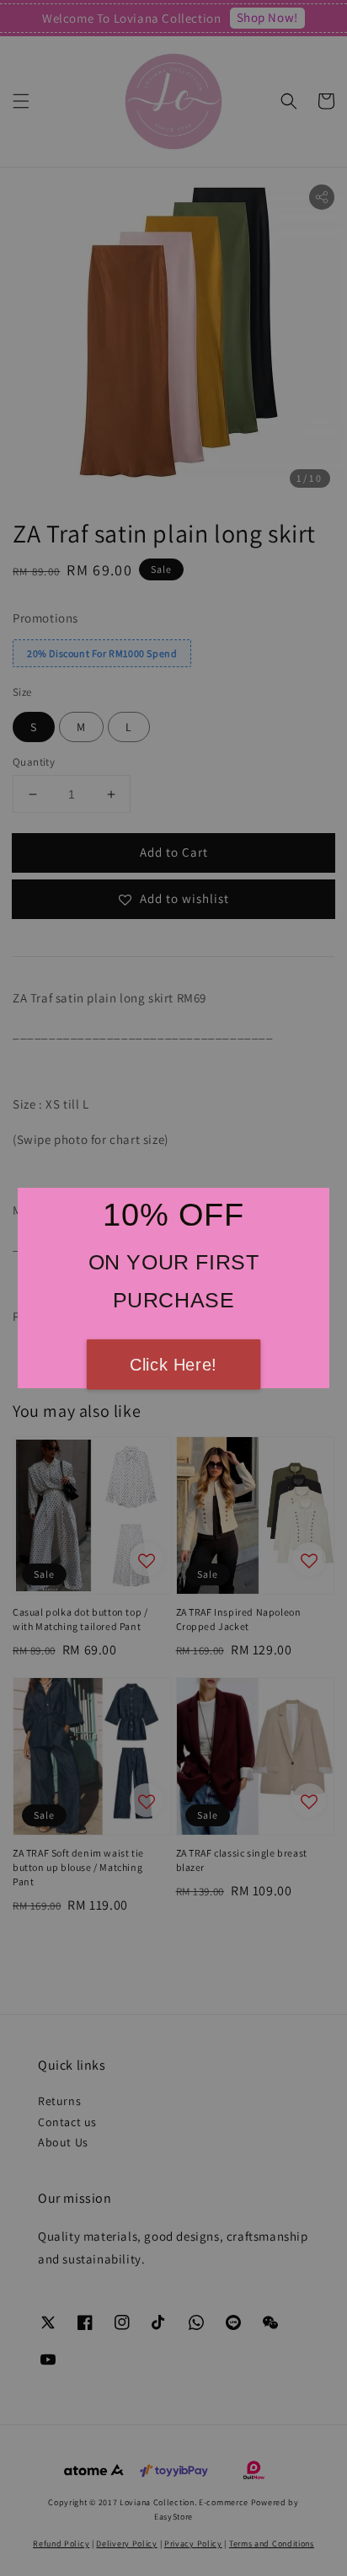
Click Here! (173, 1365)
